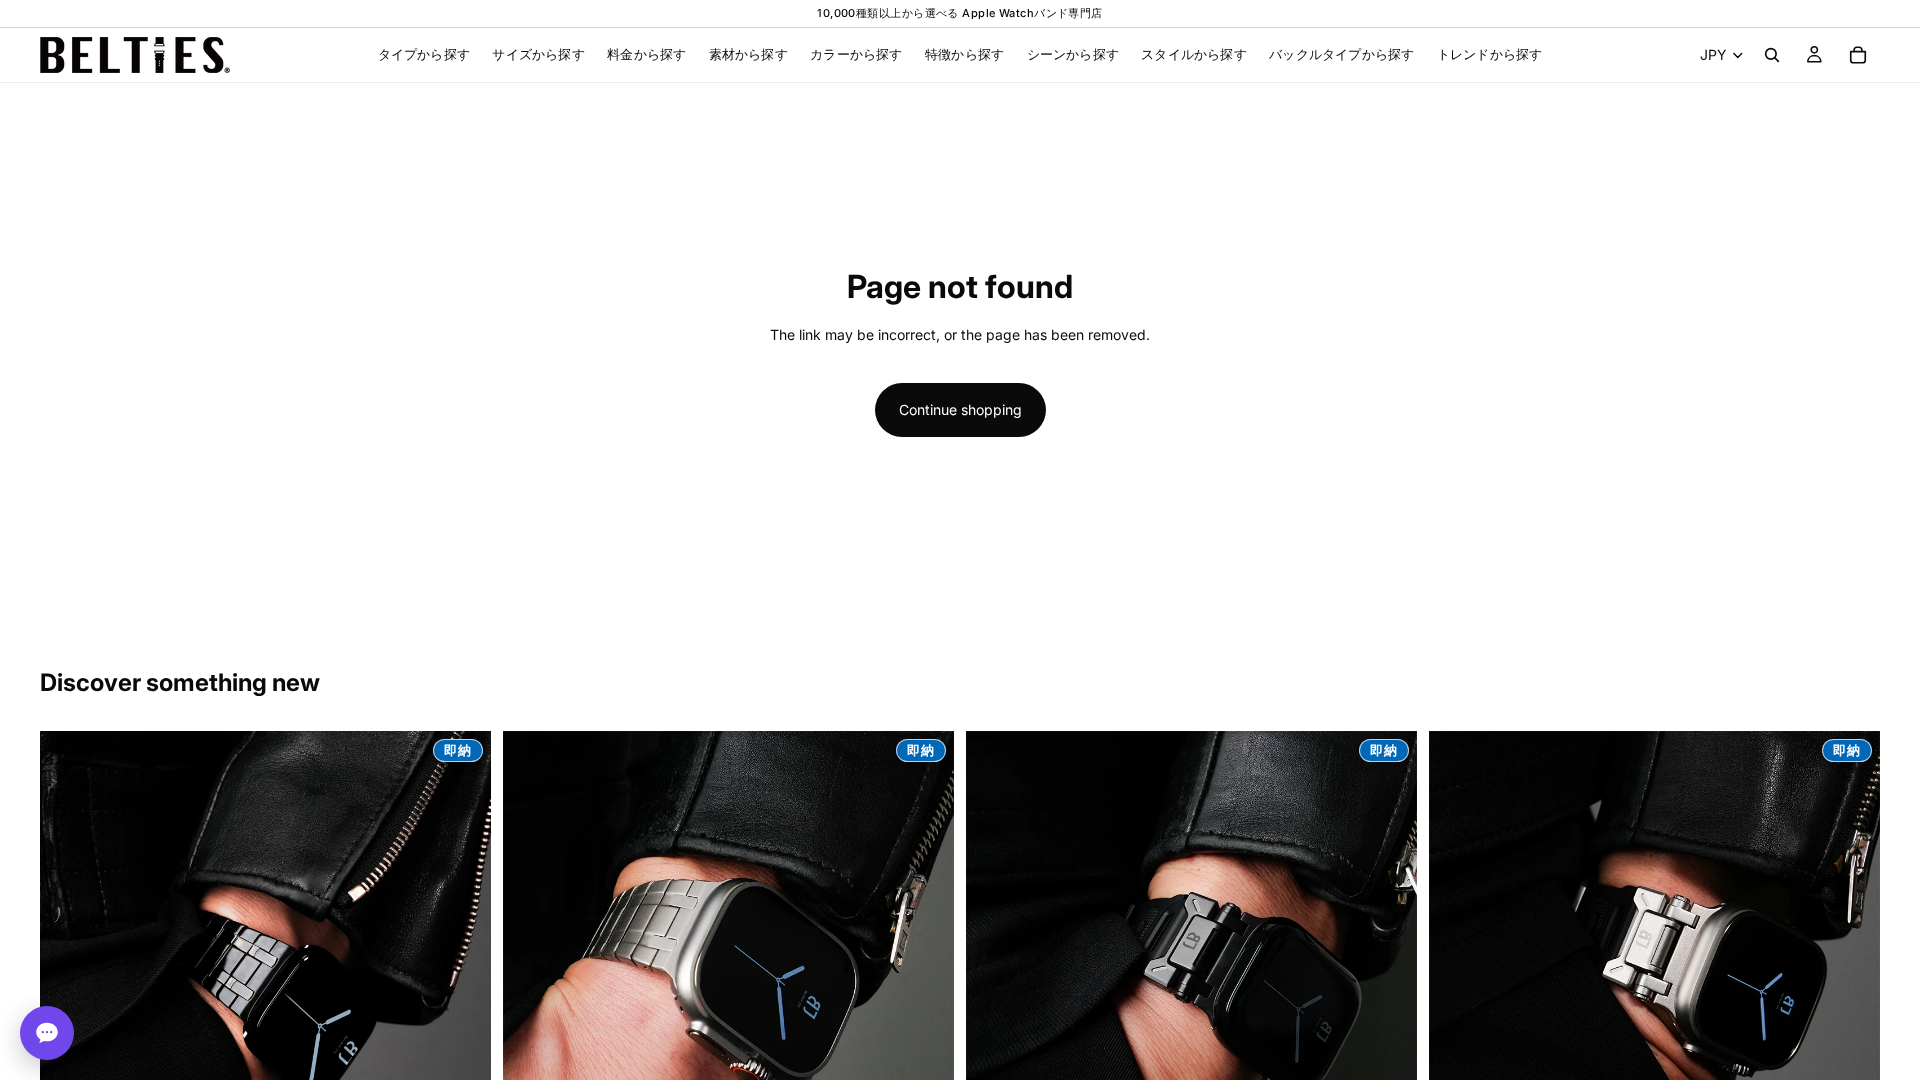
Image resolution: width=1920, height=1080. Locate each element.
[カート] (1858, 55)
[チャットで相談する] (47, 1033)
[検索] (1772, 55)
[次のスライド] (461, 957)
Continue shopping (960, 409)
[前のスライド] (70, 957)
